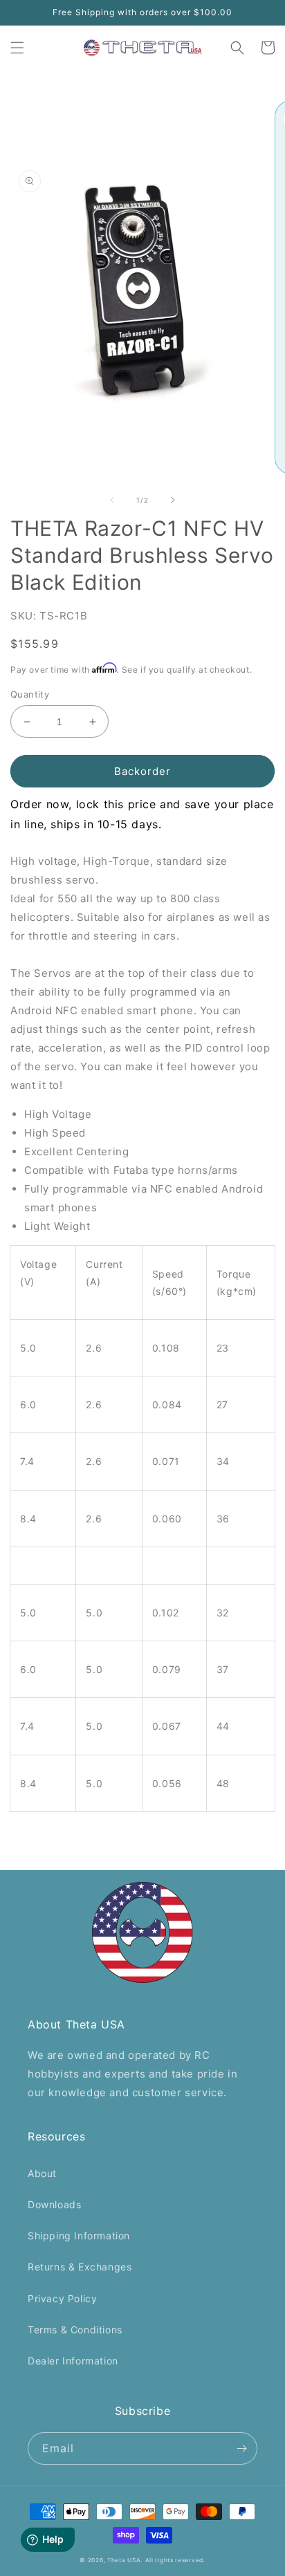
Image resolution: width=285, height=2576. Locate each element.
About (42, 2173)
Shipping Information (79, 2236)
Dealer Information (73, 2361)
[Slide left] (112, 500)
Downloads (54, 2204)
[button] (17, 48)
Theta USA (124, 2560)
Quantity (30, 694)
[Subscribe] (241, 2448)
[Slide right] (173, 500)
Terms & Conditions (75, 2330)
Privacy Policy (62, 2298)
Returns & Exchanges (80, 2267)
